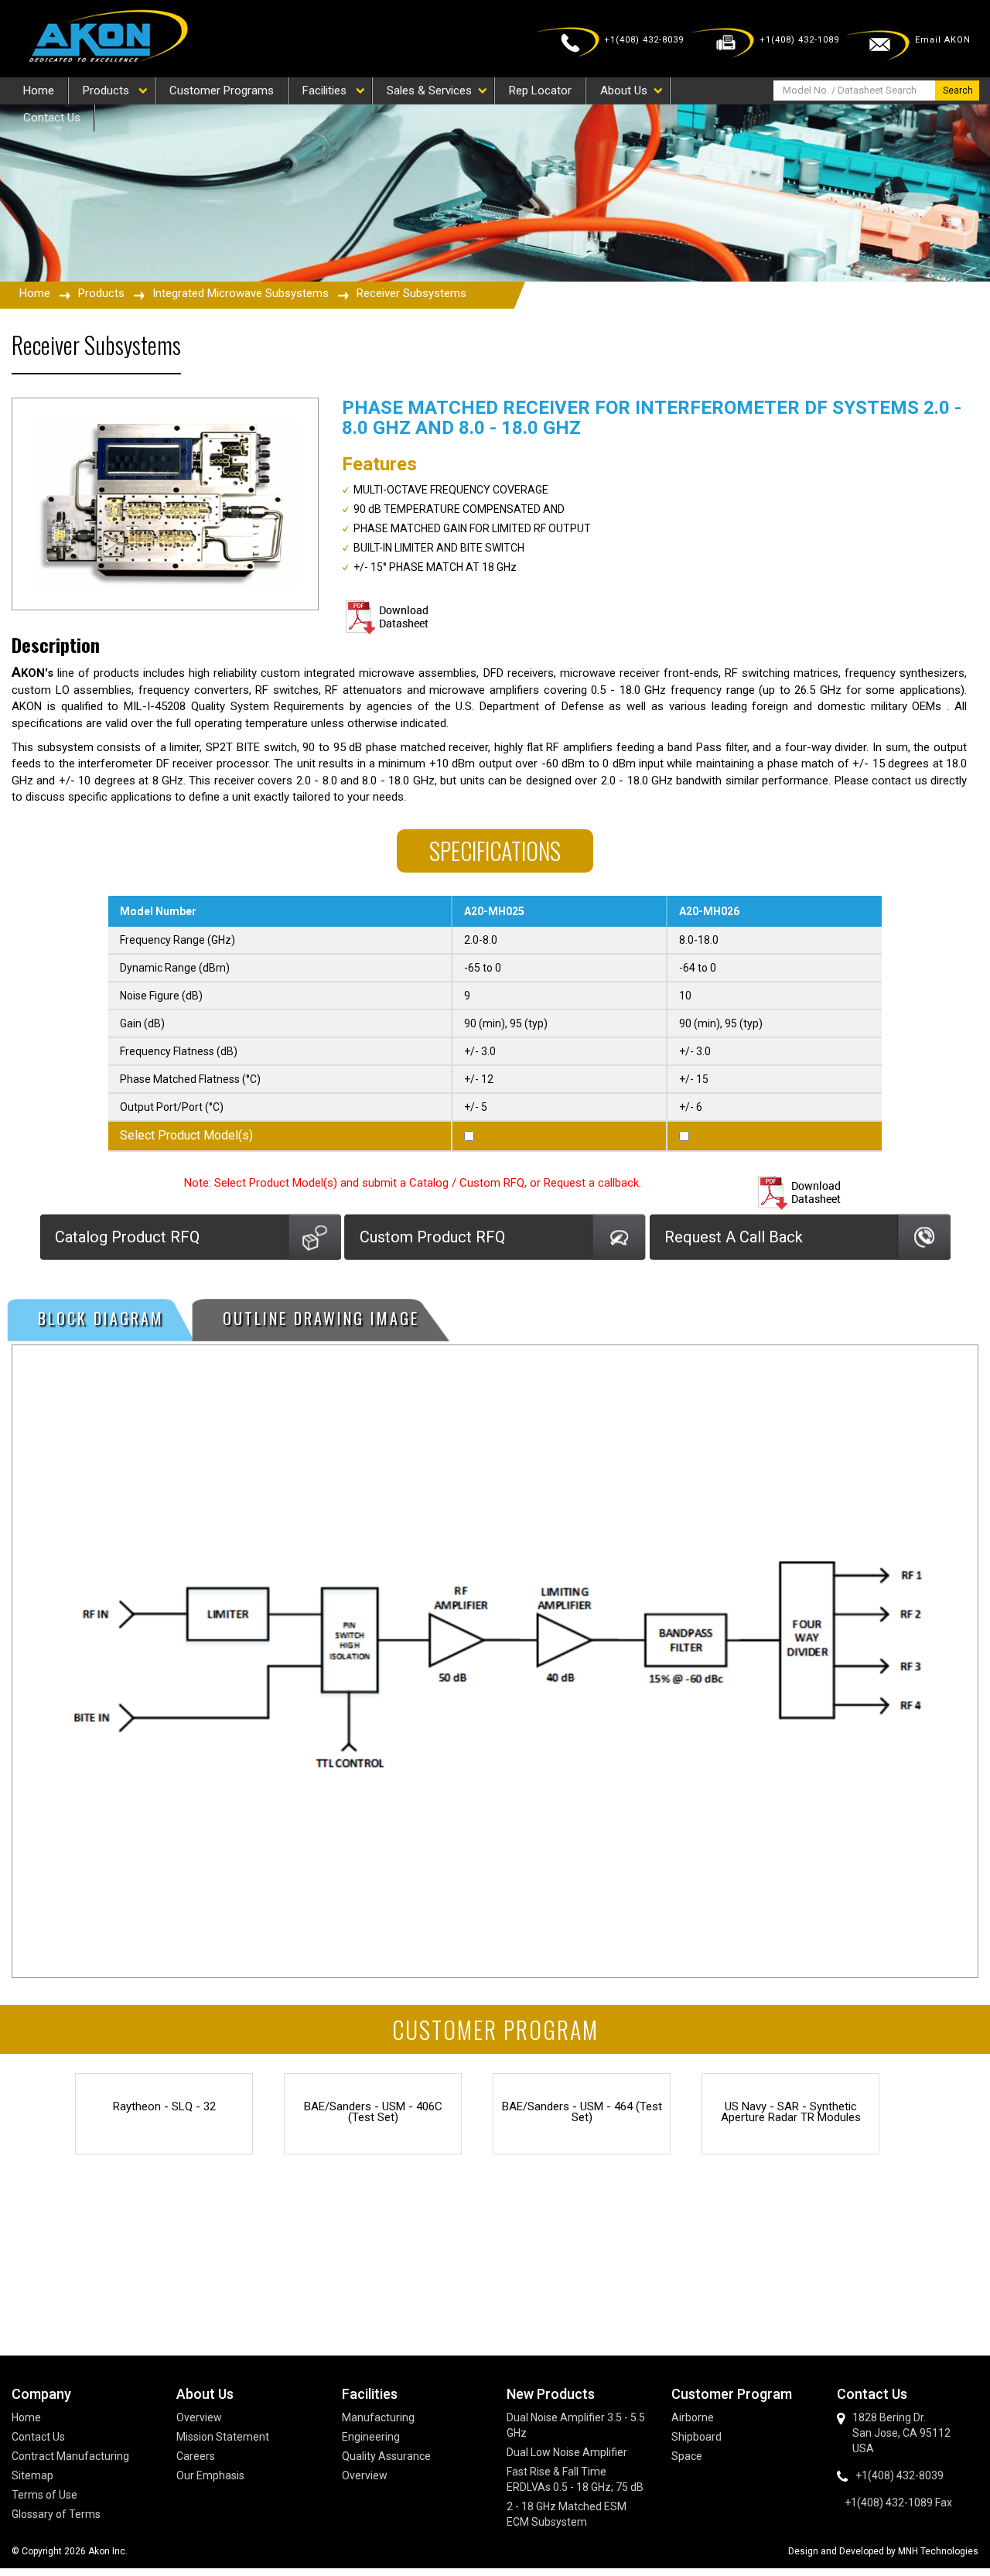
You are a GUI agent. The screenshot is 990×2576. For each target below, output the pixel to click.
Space (687, 2456)
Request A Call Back (734, 1237)
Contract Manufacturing (70, 2456)
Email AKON (943, 40)
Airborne (693, 2417)
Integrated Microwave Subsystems (241, 293)
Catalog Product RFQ (127, 1237)
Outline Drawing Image (321, 1318)
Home (35, 293)
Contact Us (38, 2437)
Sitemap (32, 2475)
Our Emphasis (210, 2475)
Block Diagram (101, 1318)
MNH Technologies (938, 2551)
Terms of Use (44, 2495)
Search (958, 91)
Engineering (371, 2437)
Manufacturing (378, 2417)
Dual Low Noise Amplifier (567, 2452)
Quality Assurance (386, 2456)
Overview (199, 2417)
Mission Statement (223, 2437)
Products (101, 293)
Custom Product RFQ (432, 1237)
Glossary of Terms (56, 2514)
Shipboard (696, 2437)
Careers (196, 2456)
